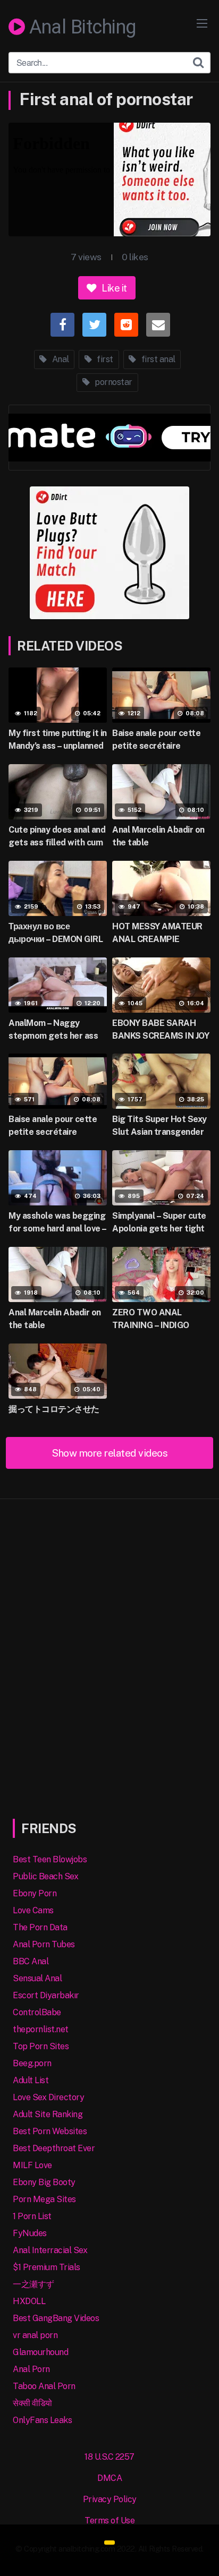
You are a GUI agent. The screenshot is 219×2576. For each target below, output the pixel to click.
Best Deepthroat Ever (54, 2148)
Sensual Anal (37, 1978)
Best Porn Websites (50, 2131)
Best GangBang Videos (56, 2318)
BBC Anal (31, 1961)
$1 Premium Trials (47, 2267)
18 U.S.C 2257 (109, 2457)
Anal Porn (31, 2369)
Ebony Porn (35, 1893)
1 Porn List (32, 2216)
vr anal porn (35, 2335)
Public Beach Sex (45, 1876)
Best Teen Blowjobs (50, 1859)
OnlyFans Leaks (42, 2420)
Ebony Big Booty (44, 2182)
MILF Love (32, 2165)
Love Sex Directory (48, 2097)
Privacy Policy (110, 2499)
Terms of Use (109, 2521)
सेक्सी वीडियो (32, 2403)
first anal (157, 359)
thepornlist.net (41, 2029)
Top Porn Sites (41, 2046)
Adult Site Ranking (48, 2114)
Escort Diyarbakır (46, 1995)
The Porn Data (40, 1927)
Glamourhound (40, 2352)
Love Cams (33, 1910)
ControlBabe (37, 2012)
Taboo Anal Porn (44, 2386)
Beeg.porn (32, 2063)
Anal (60, 359)
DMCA (109, 2478)
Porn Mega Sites (44, 2199)
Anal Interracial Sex (50, 2250)
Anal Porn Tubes (44, 1944)
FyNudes (30, 2233)
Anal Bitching (81, 28)
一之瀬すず (33, 2284)
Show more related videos (109, 1453)
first (104, 359)
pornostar (113, 382)
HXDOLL (29, 2301)
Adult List (31, 2080)
